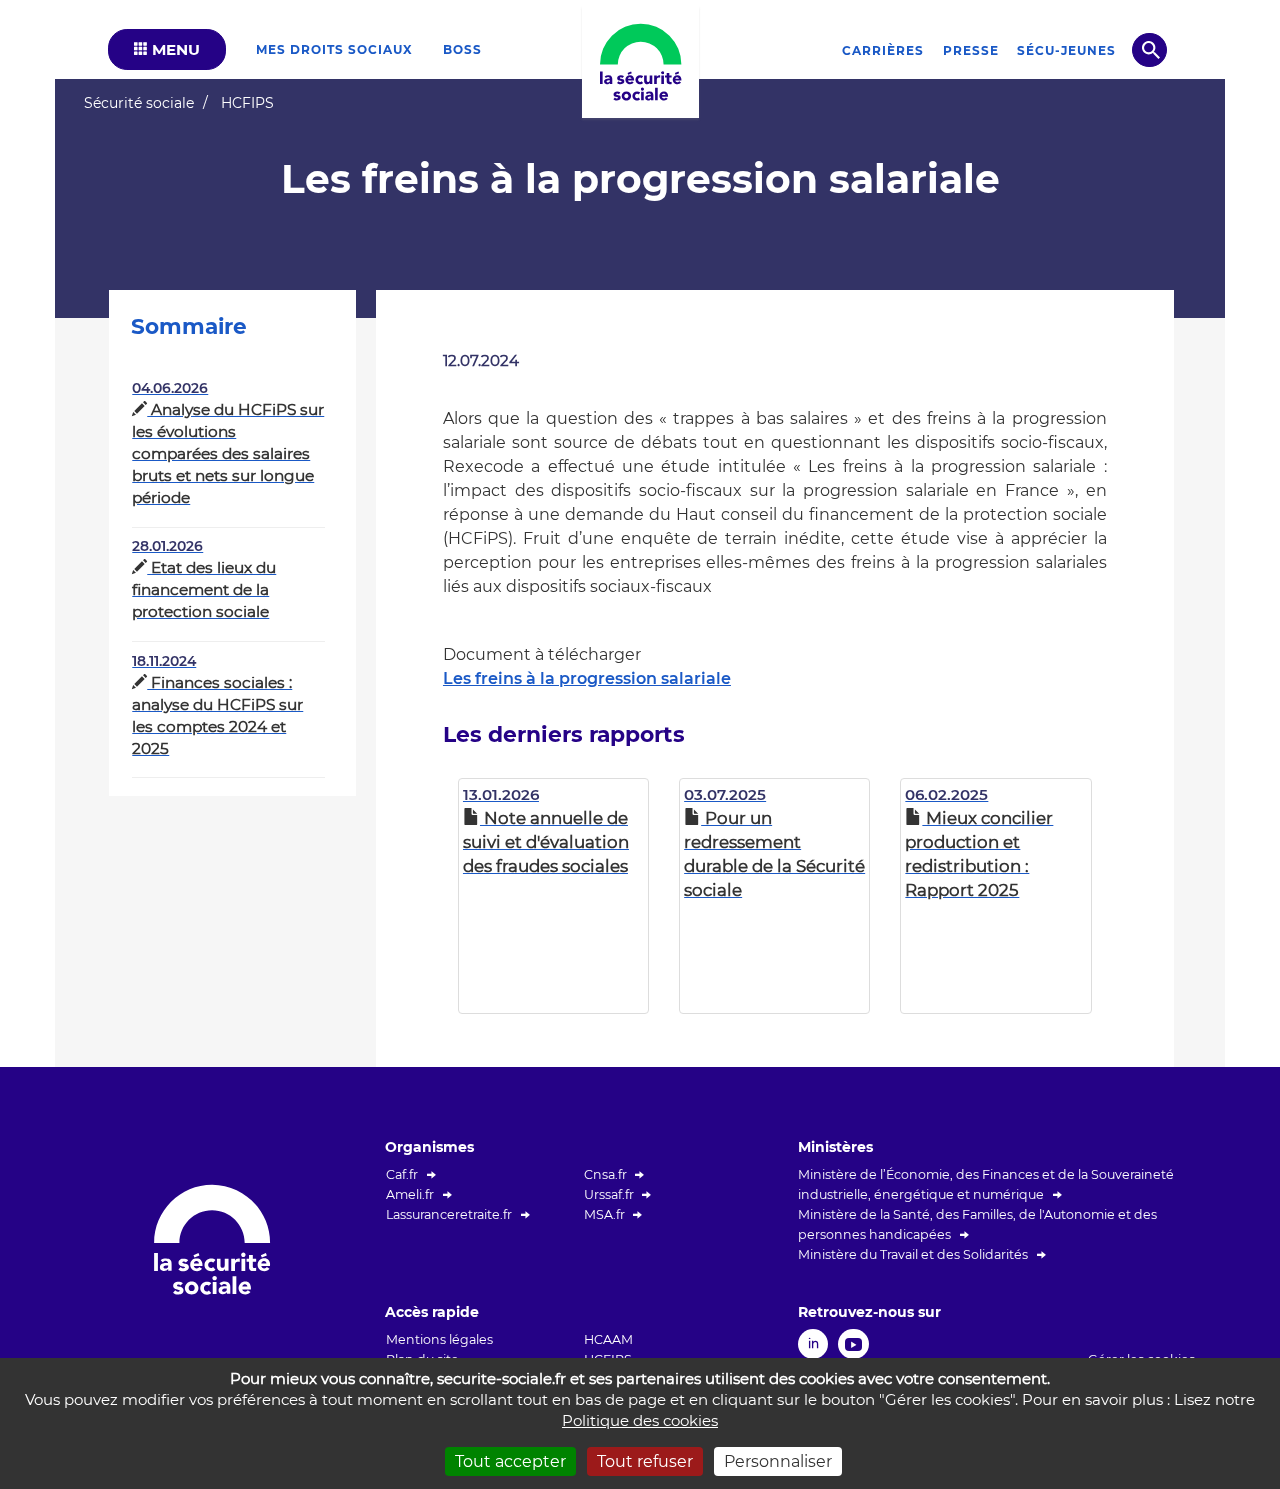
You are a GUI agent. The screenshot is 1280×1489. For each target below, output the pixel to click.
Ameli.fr (410, 1194)
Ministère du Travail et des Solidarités (913, 1254)
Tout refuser (645, 1461)
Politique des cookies (640, 1420)
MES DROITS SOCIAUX (334, 49)
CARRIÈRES (883, 50)
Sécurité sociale (139, 103)
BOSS (462, 49)
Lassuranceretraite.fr (449, 1214)
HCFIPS (247, 103)
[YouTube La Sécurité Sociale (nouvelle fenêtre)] (853, 1342)
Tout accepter (510, 1461)
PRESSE (971, 50)
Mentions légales (439, 1339)
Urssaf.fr (609, 1194)
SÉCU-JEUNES (1066, 50)
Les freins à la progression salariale (587, 678)
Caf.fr (402, 1174)
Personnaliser (778, 1461)
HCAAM (608, 1339)
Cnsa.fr (605, 1174)
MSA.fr (604, 1214)
